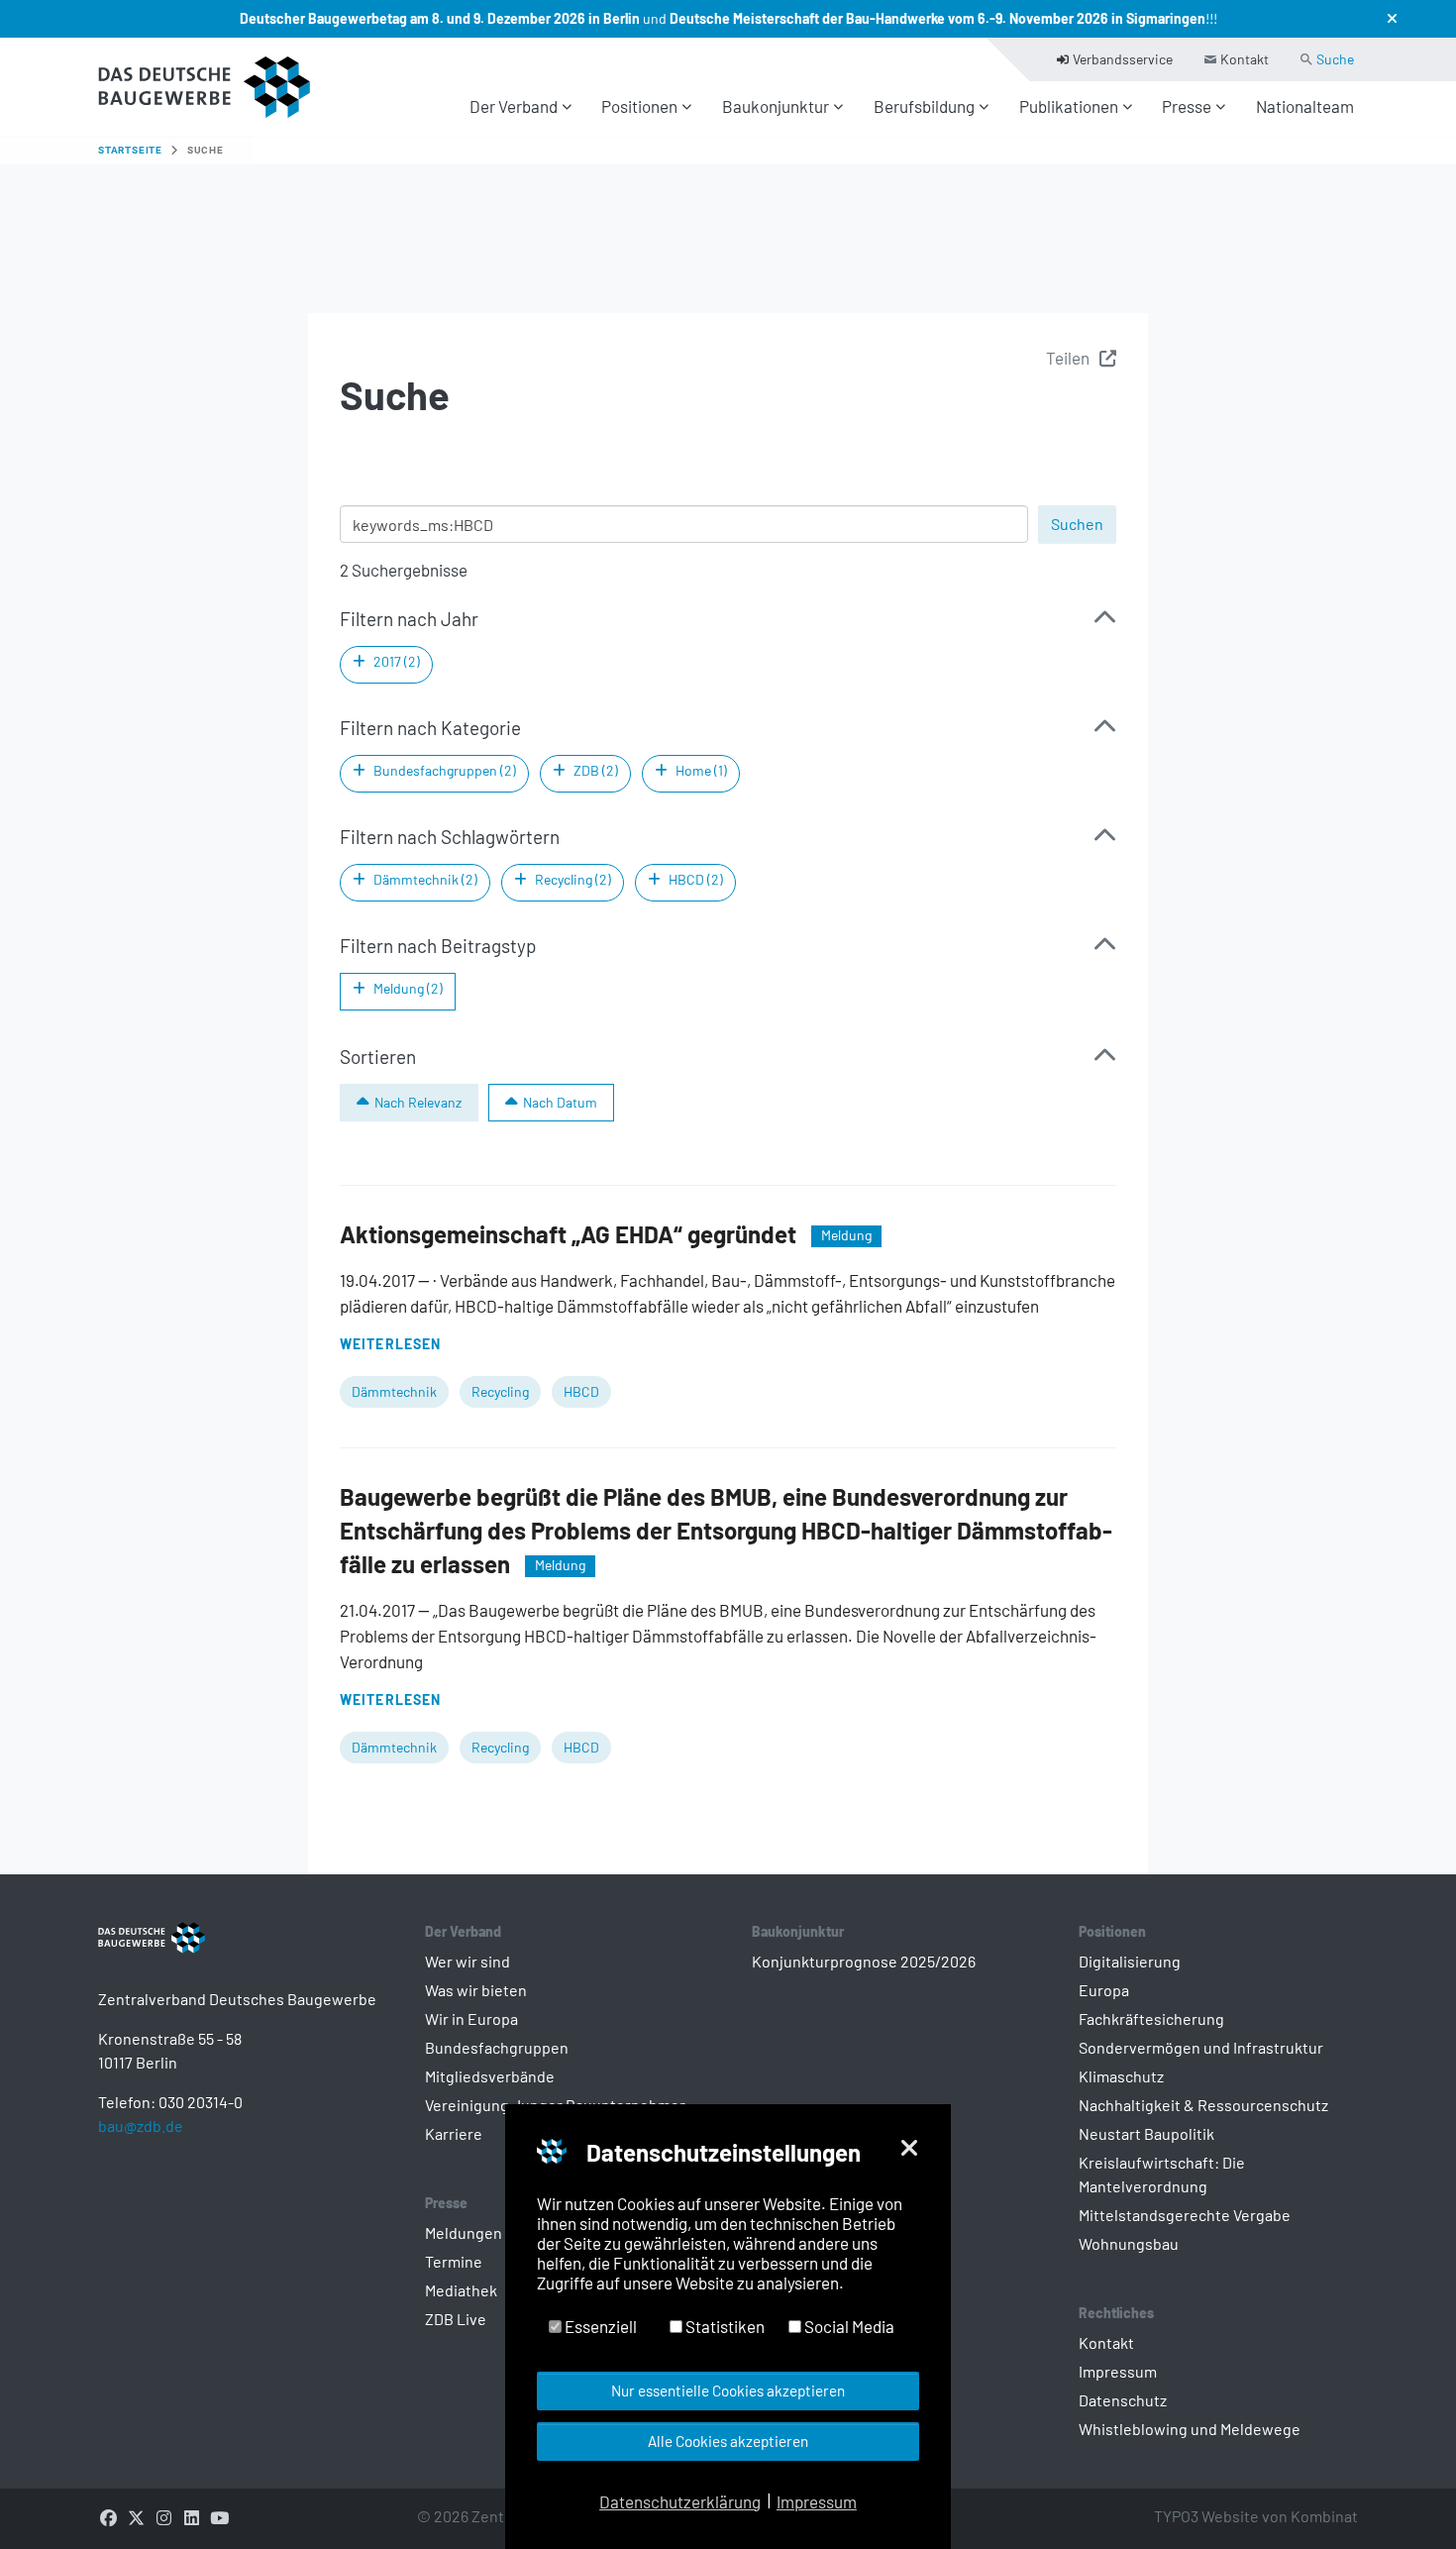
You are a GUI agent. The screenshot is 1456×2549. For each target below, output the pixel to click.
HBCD (581, 1391)
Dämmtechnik (394, 1391)
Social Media (848, 2326)
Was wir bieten (476, 1990)
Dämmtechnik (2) (425, 879)
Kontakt (1106, 2342)
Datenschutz (1123, 2400)
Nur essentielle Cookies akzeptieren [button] (728, 2390)
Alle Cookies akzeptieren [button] (728, 2441)
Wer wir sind (468, 1961)
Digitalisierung (1130, 1961)
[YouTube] (219, 2516)
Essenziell (599, 2326)
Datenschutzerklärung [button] (680, 2501)
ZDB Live (456, 2319)
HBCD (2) (696, 879)
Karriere (454, 2133)
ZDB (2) (596, 770)
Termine (454, 2261)
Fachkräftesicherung (1151, 2018)
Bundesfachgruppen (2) (445, 770)
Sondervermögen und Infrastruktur (1201, 2047)
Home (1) (701, 770)
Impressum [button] (817, 2501)
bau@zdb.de (141, 2125)
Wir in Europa (471, 2018)
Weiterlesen (390, 1344)
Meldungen (464, 2232)
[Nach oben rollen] (1407, 2500)
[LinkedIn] (191, 2516)
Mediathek (461, 2290)
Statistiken (724, 2326)
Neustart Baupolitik (1146, 2133)
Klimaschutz (1121, 2076)
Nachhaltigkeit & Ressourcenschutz (1203, 2105)
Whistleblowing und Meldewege (1190, 2429)
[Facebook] (108, 2516)
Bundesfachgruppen (497, 2047)
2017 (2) (397, 661)
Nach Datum (560, 1102)
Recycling (500, 1391)
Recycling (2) (573, 879)
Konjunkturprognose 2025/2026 (864, 1961)
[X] (136, 2516)
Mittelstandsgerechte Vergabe (1185, 2215)
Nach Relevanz (418, 1102)
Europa (1104, 1990)
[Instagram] (163, 2516)
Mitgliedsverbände (490, 2076)
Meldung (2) (408, 988)
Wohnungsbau (1129, 2243)
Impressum (1118, 2371)
